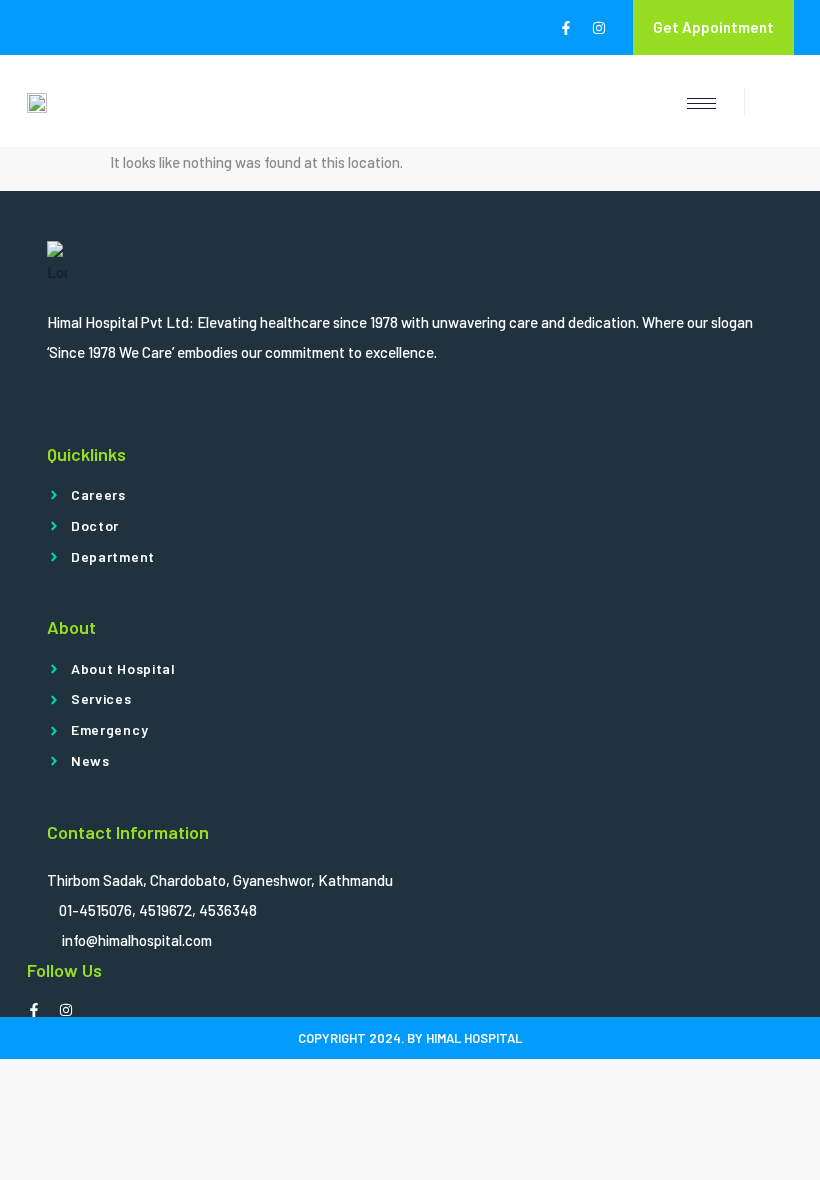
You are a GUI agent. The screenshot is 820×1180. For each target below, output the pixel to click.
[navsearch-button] (769, 101)
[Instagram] (599, 28)
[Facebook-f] (566, 28)
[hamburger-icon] (701, 103)
